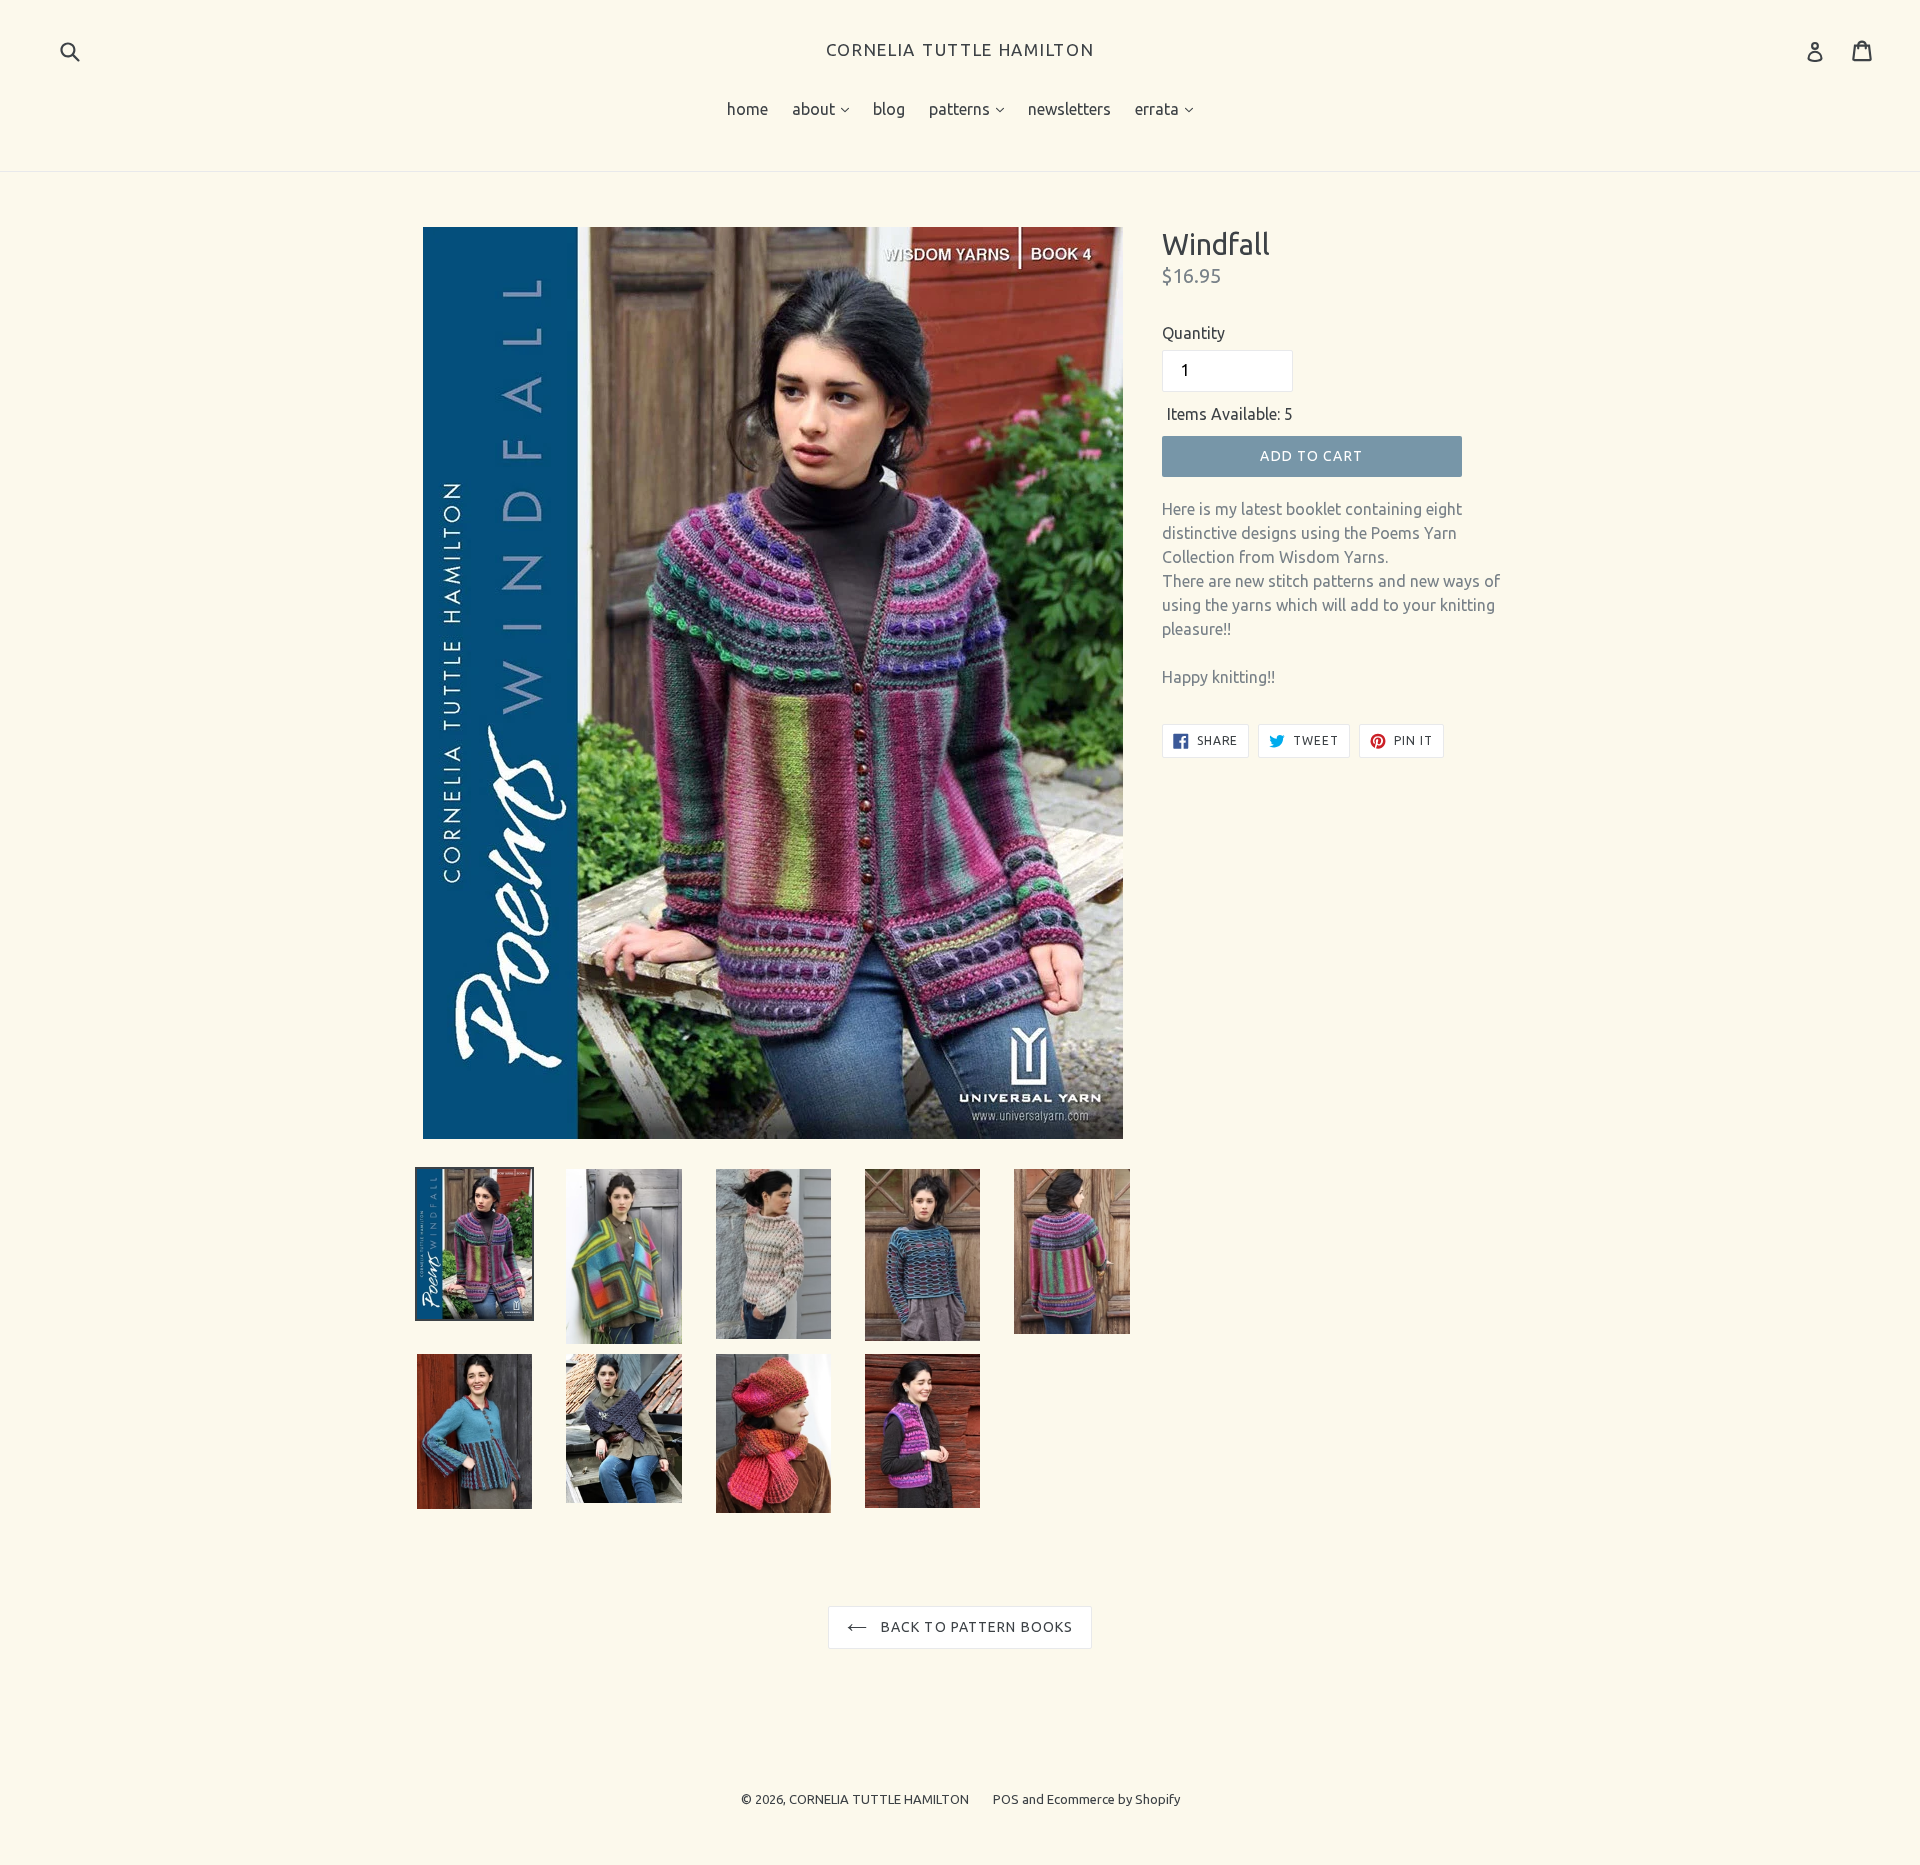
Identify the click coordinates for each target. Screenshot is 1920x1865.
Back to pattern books (975, 1627)
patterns (971, 108)
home (747, 109)
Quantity (1193, 333)
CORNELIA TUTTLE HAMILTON (960, 49)
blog (889, 109)
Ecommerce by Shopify (1113, 1799)
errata (1169, 108)
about (825, 108)
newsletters (1069, 109)
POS (1006, 1799)
